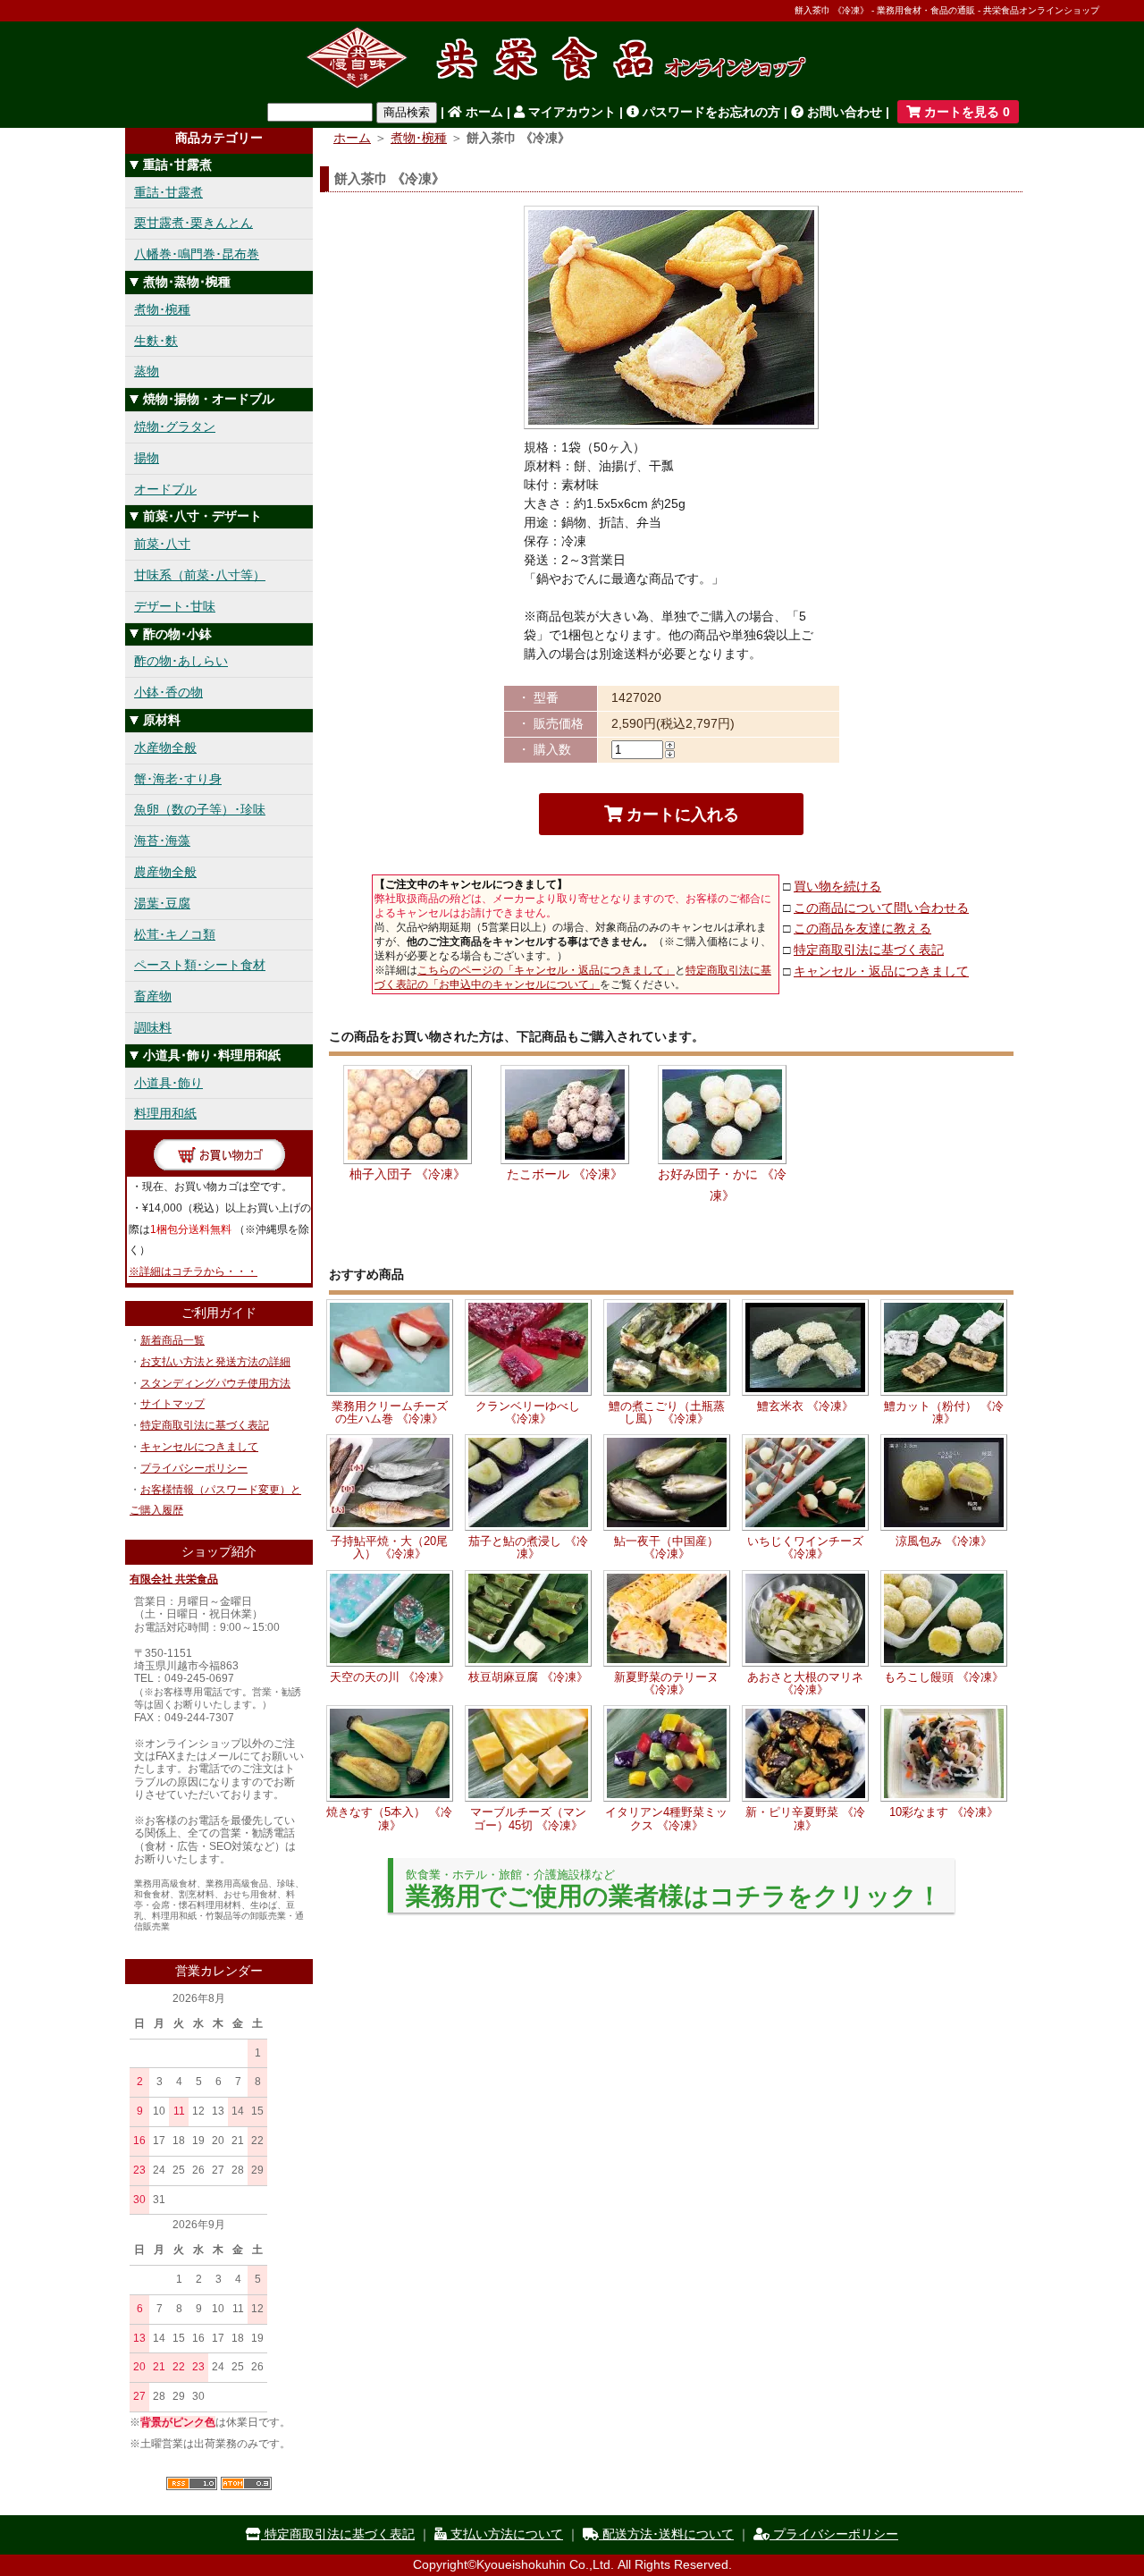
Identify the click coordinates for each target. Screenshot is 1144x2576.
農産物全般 (165, 872)
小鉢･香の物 (168, 692)
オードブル (165, 489)
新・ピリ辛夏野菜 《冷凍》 (805, 1818)
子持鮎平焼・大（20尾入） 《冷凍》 (389, 1547)
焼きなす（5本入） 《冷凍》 (389, 1818)
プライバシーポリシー (194, 1468)
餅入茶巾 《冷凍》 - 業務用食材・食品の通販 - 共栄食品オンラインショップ (947, 10)
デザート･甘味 (175, 606)
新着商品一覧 (172, 1340)
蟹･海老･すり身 (178, 779)
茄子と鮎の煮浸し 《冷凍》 (528, 1547)
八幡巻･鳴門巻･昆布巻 (197, 254)
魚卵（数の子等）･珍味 (200, 809)
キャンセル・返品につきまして (881, 971)
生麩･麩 (156, 341)
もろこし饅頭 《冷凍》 (944, 1677)
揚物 (147, 458)
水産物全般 (165, 747)
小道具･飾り (168, 1083)
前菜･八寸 (162, 544)
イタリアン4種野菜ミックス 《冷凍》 (666, 1818)
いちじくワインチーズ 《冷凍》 (805, 1547)
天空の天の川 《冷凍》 (390, 1677)
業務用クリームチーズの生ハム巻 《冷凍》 (390, 1412)
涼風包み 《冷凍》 (944, 1541)
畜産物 (153, 996)
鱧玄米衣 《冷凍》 (805, 1406)
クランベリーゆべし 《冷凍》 (528, 1412)
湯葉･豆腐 (162, 903)
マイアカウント (570, 112)
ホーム (483, 112)
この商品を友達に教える (862, 928)
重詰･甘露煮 (168, 192)
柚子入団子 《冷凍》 (408, 1174)
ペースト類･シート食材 (200, 965)
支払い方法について (505, 2534)
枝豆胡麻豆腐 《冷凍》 (528, 1677)
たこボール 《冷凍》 (565, 1174)
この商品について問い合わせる (881, 908)
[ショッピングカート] (219, 1166)
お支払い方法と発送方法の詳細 (215, 1362)
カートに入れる (681, 815)
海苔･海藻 (162, 840)
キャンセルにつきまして (199, 1447)
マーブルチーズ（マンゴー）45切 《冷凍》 (528, 1818)
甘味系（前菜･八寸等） (200, 575)
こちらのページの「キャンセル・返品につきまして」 (546, 970)
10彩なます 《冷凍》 (944, 1812)
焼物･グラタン (175, 427)
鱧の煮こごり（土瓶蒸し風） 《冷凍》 (667, 1412)
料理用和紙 (165, 1113)
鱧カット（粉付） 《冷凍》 (944, 1412)
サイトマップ (172, 1404)
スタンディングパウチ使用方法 (215, 1383)
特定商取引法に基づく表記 (205, 1425)
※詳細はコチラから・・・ (193, 1271)
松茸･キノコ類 (175, 934)
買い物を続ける (837, 886)
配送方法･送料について (666, 2534)
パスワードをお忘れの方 (710, 112)
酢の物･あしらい (181, 661)
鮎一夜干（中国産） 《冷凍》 (666, 1547)
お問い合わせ (843, 112)
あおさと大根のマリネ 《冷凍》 (805, 1683)
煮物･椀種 (162, 309)
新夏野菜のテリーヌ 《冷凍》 (666, 1683)
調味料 (153, 1027)
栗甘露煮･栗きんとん (193, 223)
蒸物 (147, 371)
